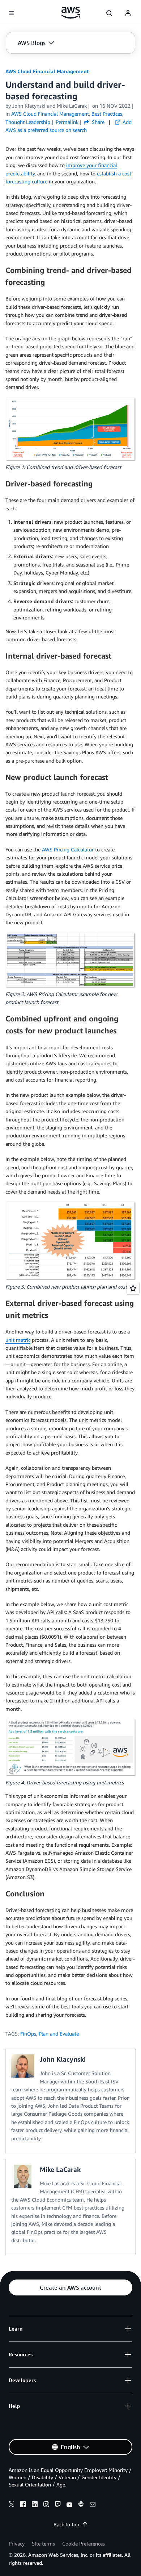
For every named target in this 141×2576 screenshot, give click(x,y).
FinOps (28, 2034)
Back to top (66, 2524)
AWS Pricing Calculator (68, 849)
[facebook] (23, 2505)
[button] (36, 43)
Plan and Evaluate (59, 2034)
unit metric (18, 1340)
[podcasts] (81, 2505)
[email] (93, 2505)
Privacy (17, 2544)
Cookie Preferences (84, 2544)
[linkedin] (35, 2505)
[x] (12, 2505)
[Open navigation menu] (12, 13)
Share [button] (97, 122)
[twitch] (58, 2505)
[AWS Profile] (128, 13)
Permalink (67, 122)
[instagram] (46, 2505)
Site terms (43, 2544)
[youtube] (69, 2505)
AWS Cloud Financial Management (47, 71)
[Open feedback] (133, 1288)
